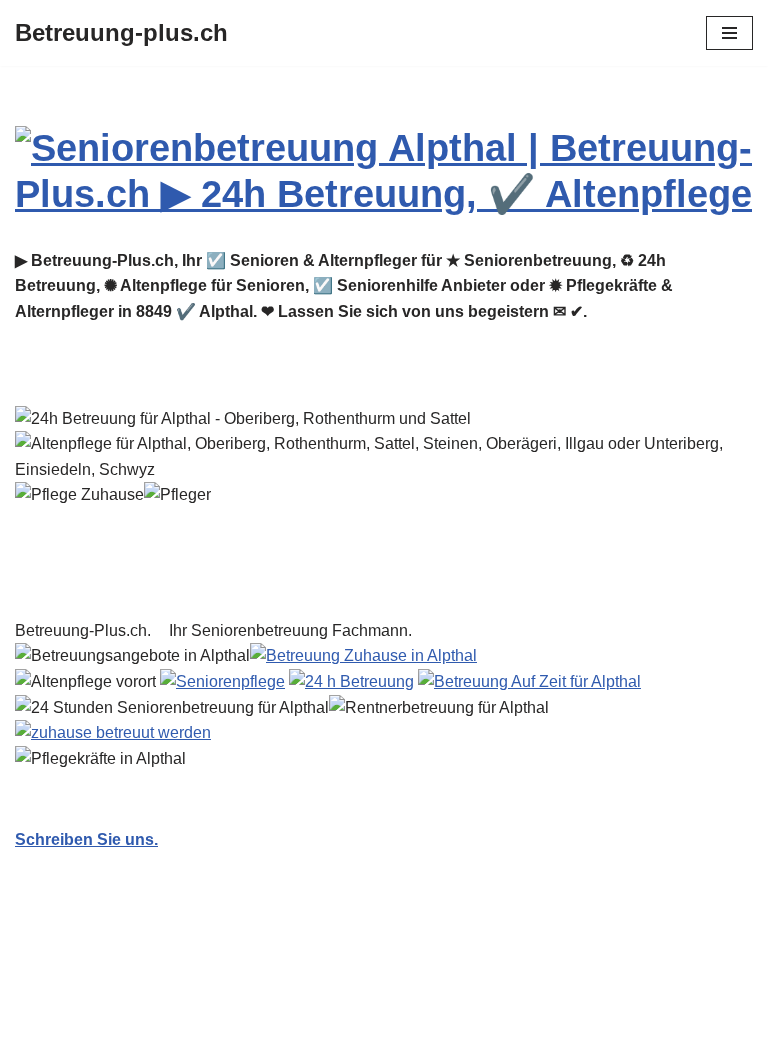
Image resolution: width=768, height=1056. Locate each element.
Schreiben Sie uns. (86, 839)
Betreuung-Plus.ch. (87, 630)
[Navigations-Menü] (729, 33)
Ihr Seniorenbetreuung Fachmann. (294, 630)
